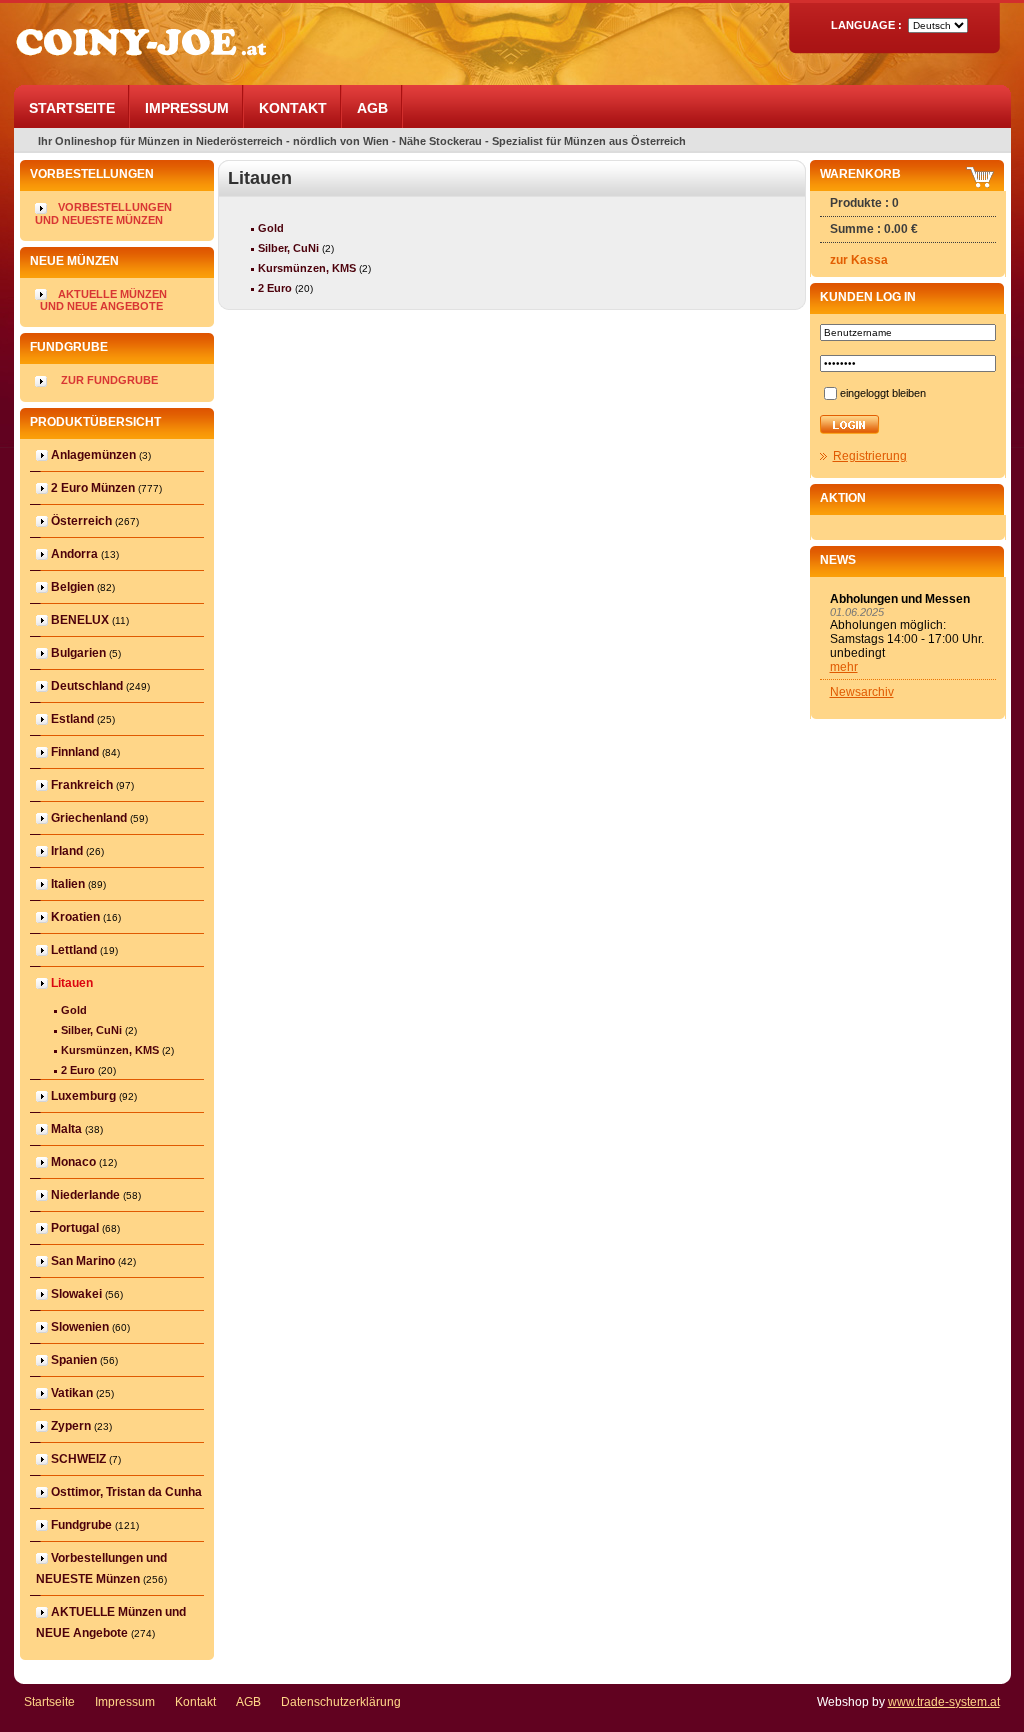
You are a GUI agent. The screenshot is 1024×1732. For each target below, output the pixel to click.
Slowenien (80, 1327)
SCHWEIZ (78, 1459)
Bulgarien (78, 653)
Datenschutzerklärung (341, 1702)
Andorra (74, 554)
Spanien (74, 1360)
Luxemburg (83, 1096)
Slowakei (76, 1294)
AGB (372, 108)
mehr (844, 667)
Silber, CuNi (91, 1030)
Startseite (72, 108)
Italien (68, 884)
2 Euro (78, 1070)
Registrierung (870, 456)
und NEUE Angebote (101, 306)
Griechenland (89, 818)
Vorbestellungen (115, 207)
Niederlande (85, 1195)
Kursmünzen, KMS (110, 1050)
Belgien (72, 587)
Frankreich (82, 785)
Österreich (81, 521)
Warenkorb (860, 174)
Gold (74, 1010)
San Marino (83, 1261)
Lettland (74, 950)
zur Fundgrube (109, 380)
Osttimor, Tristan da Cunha (126, 1492)
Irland (67, 851)
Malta (66, 1129)
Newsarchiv (862, 692)
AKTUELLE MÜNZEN (117, 294)
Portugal (75, 1228)
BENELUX (80, 620)
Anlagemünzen (93, 455)
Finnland (75, 752)
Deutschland (87, 686)
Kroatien (75, 917)
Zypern (71, 1426)
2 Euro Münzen (93, 488)
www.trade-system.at (944, 1702)
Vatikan (72, 1393)
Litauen (72, 983)
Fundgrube (81, 1525)
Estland (72, 719)
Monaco (73, 1162)
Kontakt (293, 108)
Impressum (187, 108)
